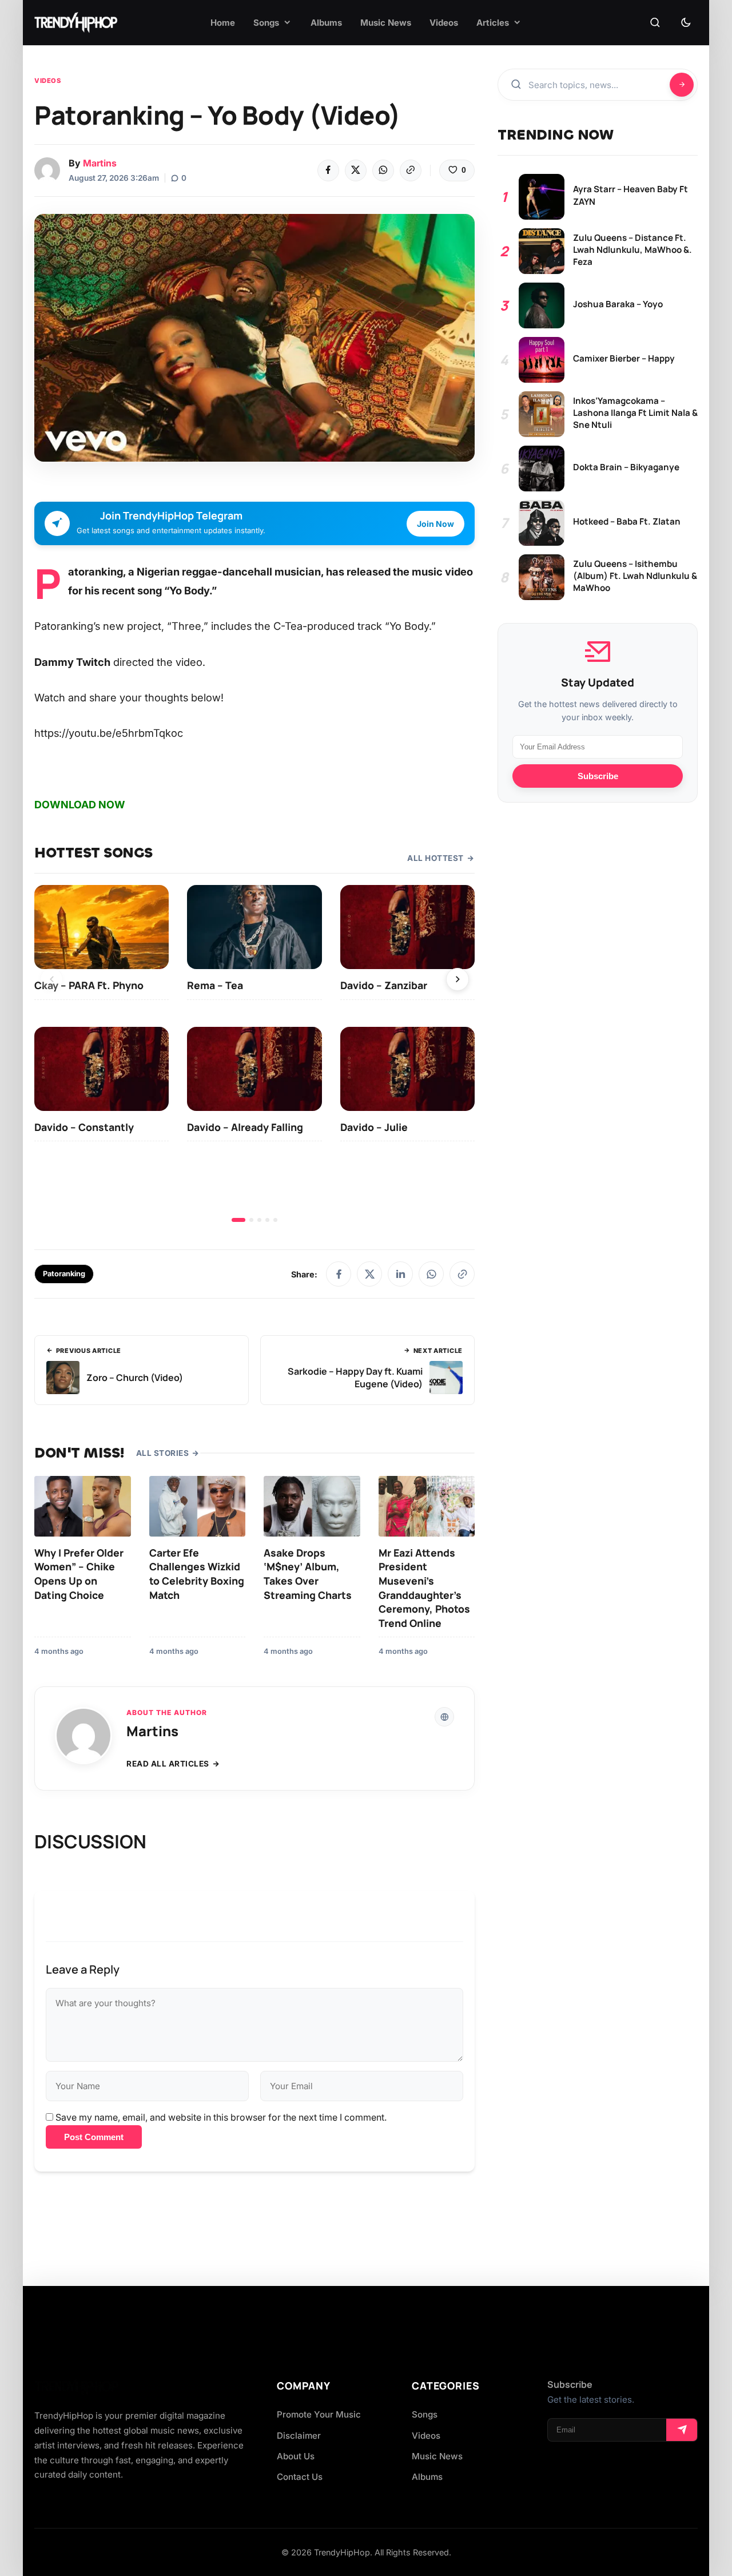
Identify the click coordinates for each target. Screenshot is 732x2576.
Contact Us (300, 2477)
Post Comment (94, 2137)
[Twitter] (356, 170)
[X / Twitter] (369, 1274)
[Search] (655, 23)
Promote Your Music (319, 2414)
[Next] (457, 979)
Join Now (435, 524)
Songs (425, 2414)
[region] (254, 1053)
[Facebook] (328, 170)
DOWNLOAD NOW (80, 805)
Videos (47, 81)
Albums (427, 2477)
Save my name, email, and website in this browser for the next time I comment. (221, 2117)
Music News (437, 2456)
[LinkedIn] (400, 1274)
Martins (100, 163)
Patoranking (64, 1274)
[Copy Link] (411, 170)
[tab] (238, 1220)
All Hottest (435, 858)
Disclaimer (299, 2436)
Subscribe (598, 776)
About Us (296, 2456)
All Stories (163, 1453)
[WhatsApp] (383, 170)
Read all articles (168, 1764)
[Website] (444, 1717)
